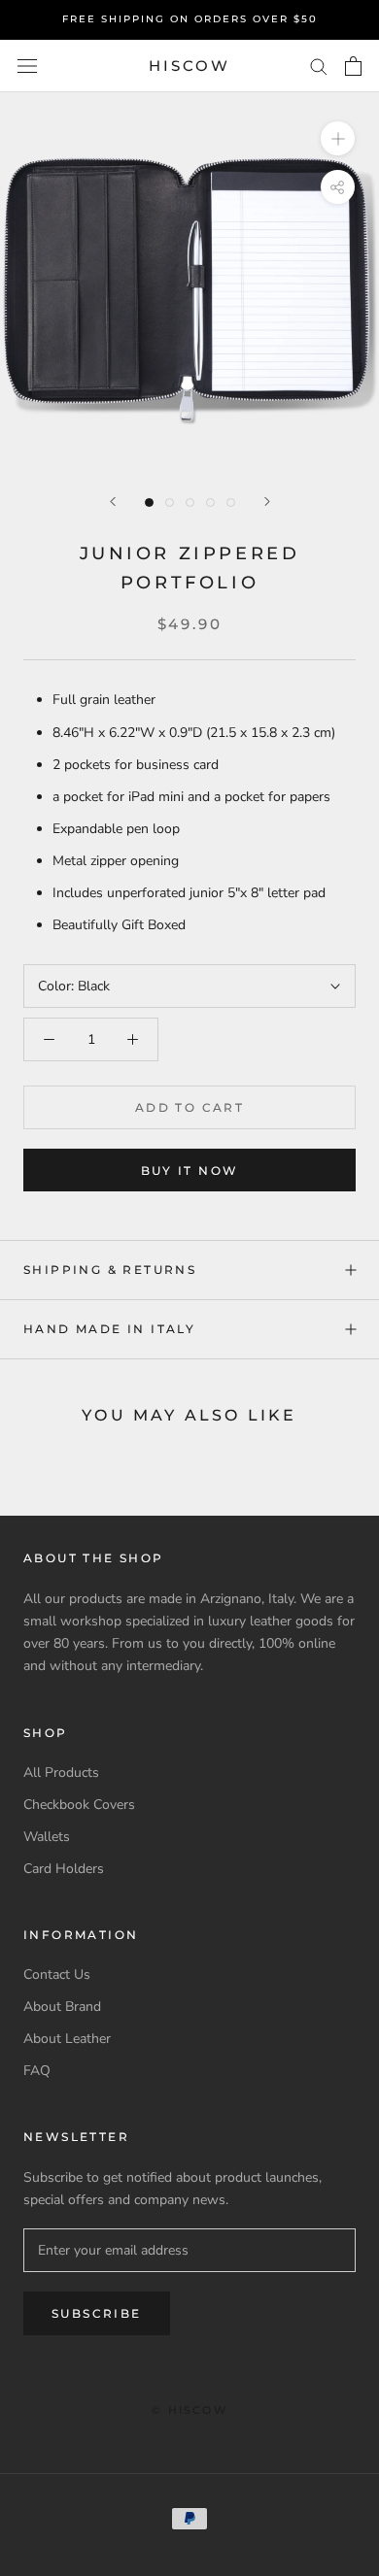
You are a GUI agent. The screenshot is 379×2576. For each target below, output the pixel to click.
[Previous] (113, 502)
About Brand (62, 2007)
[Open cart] (353, 66)
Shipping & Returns (110, 1270)
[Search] (319, 66)
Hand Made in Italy (109, 1329)
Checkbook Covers (79, 1805)
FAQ (37, 2071)
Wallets (47, 1837)
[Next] (267, 502)
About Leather (67, 2039)
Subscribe (97, 2313)
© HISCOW (189, 2410)
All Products (61, 1773)
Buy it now (190, 1171)
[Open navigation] (27, 67)
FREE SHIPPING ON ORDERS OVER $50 (190, 19)
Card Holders (64, 1869)
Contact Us (57, 1974)
